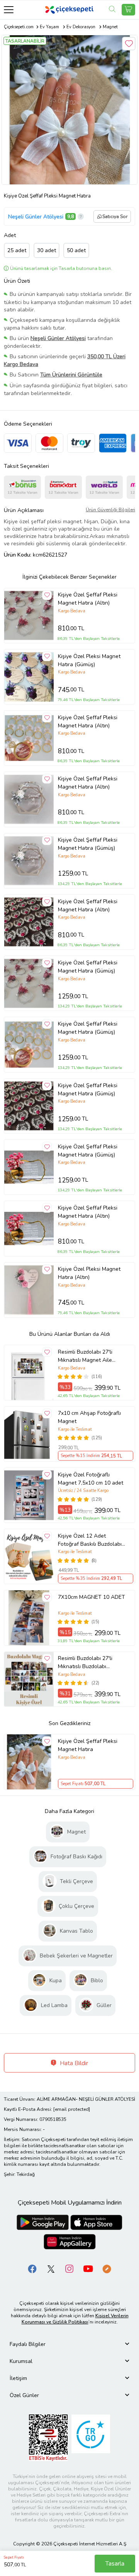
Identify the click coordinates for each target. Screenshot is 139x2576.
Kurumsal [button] (21, 2361)
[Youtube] (88, 2268)
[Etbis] (48, 2437)
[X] (51, 2268)
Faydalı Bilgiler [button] (28, 2344)
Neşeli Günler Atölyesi (36, 217)
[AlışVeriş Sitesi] (128, 10)
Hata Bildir (73, 2063)
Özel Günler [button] (24, 2395)
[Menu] (9, 9)
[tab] (69, 2344)
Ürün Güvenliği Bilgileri (110, 510)
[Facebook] (32, 2268)
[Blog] (107, 2268)
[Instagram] (69, 2268)
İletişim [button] (18, 2378)
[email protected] (72, 2109)
